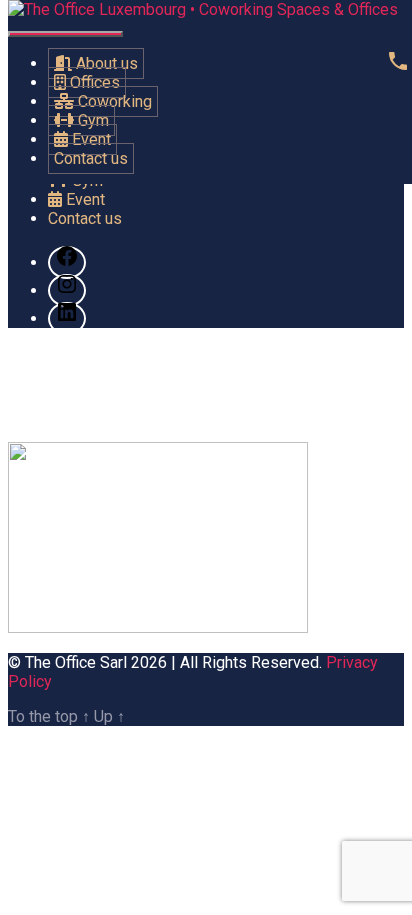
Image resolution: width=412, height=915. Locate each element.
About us (105, 63)
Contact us (91, 158)
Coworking (113, 101)
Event (89, 139)
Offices (93, 82)
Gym (91, 120)
